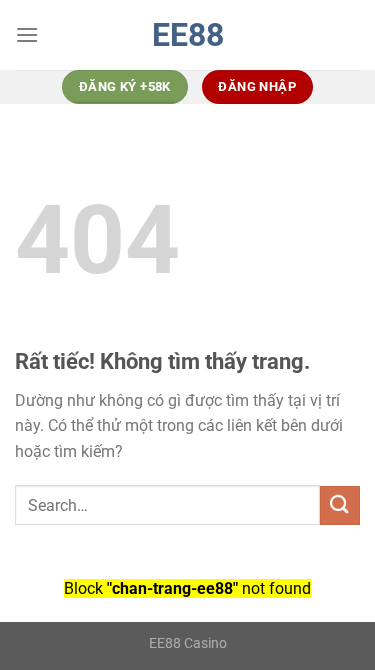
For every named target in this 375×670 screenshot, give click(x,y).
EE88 (188, 35)
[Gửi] (340, 505)
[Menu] (27, 34)
